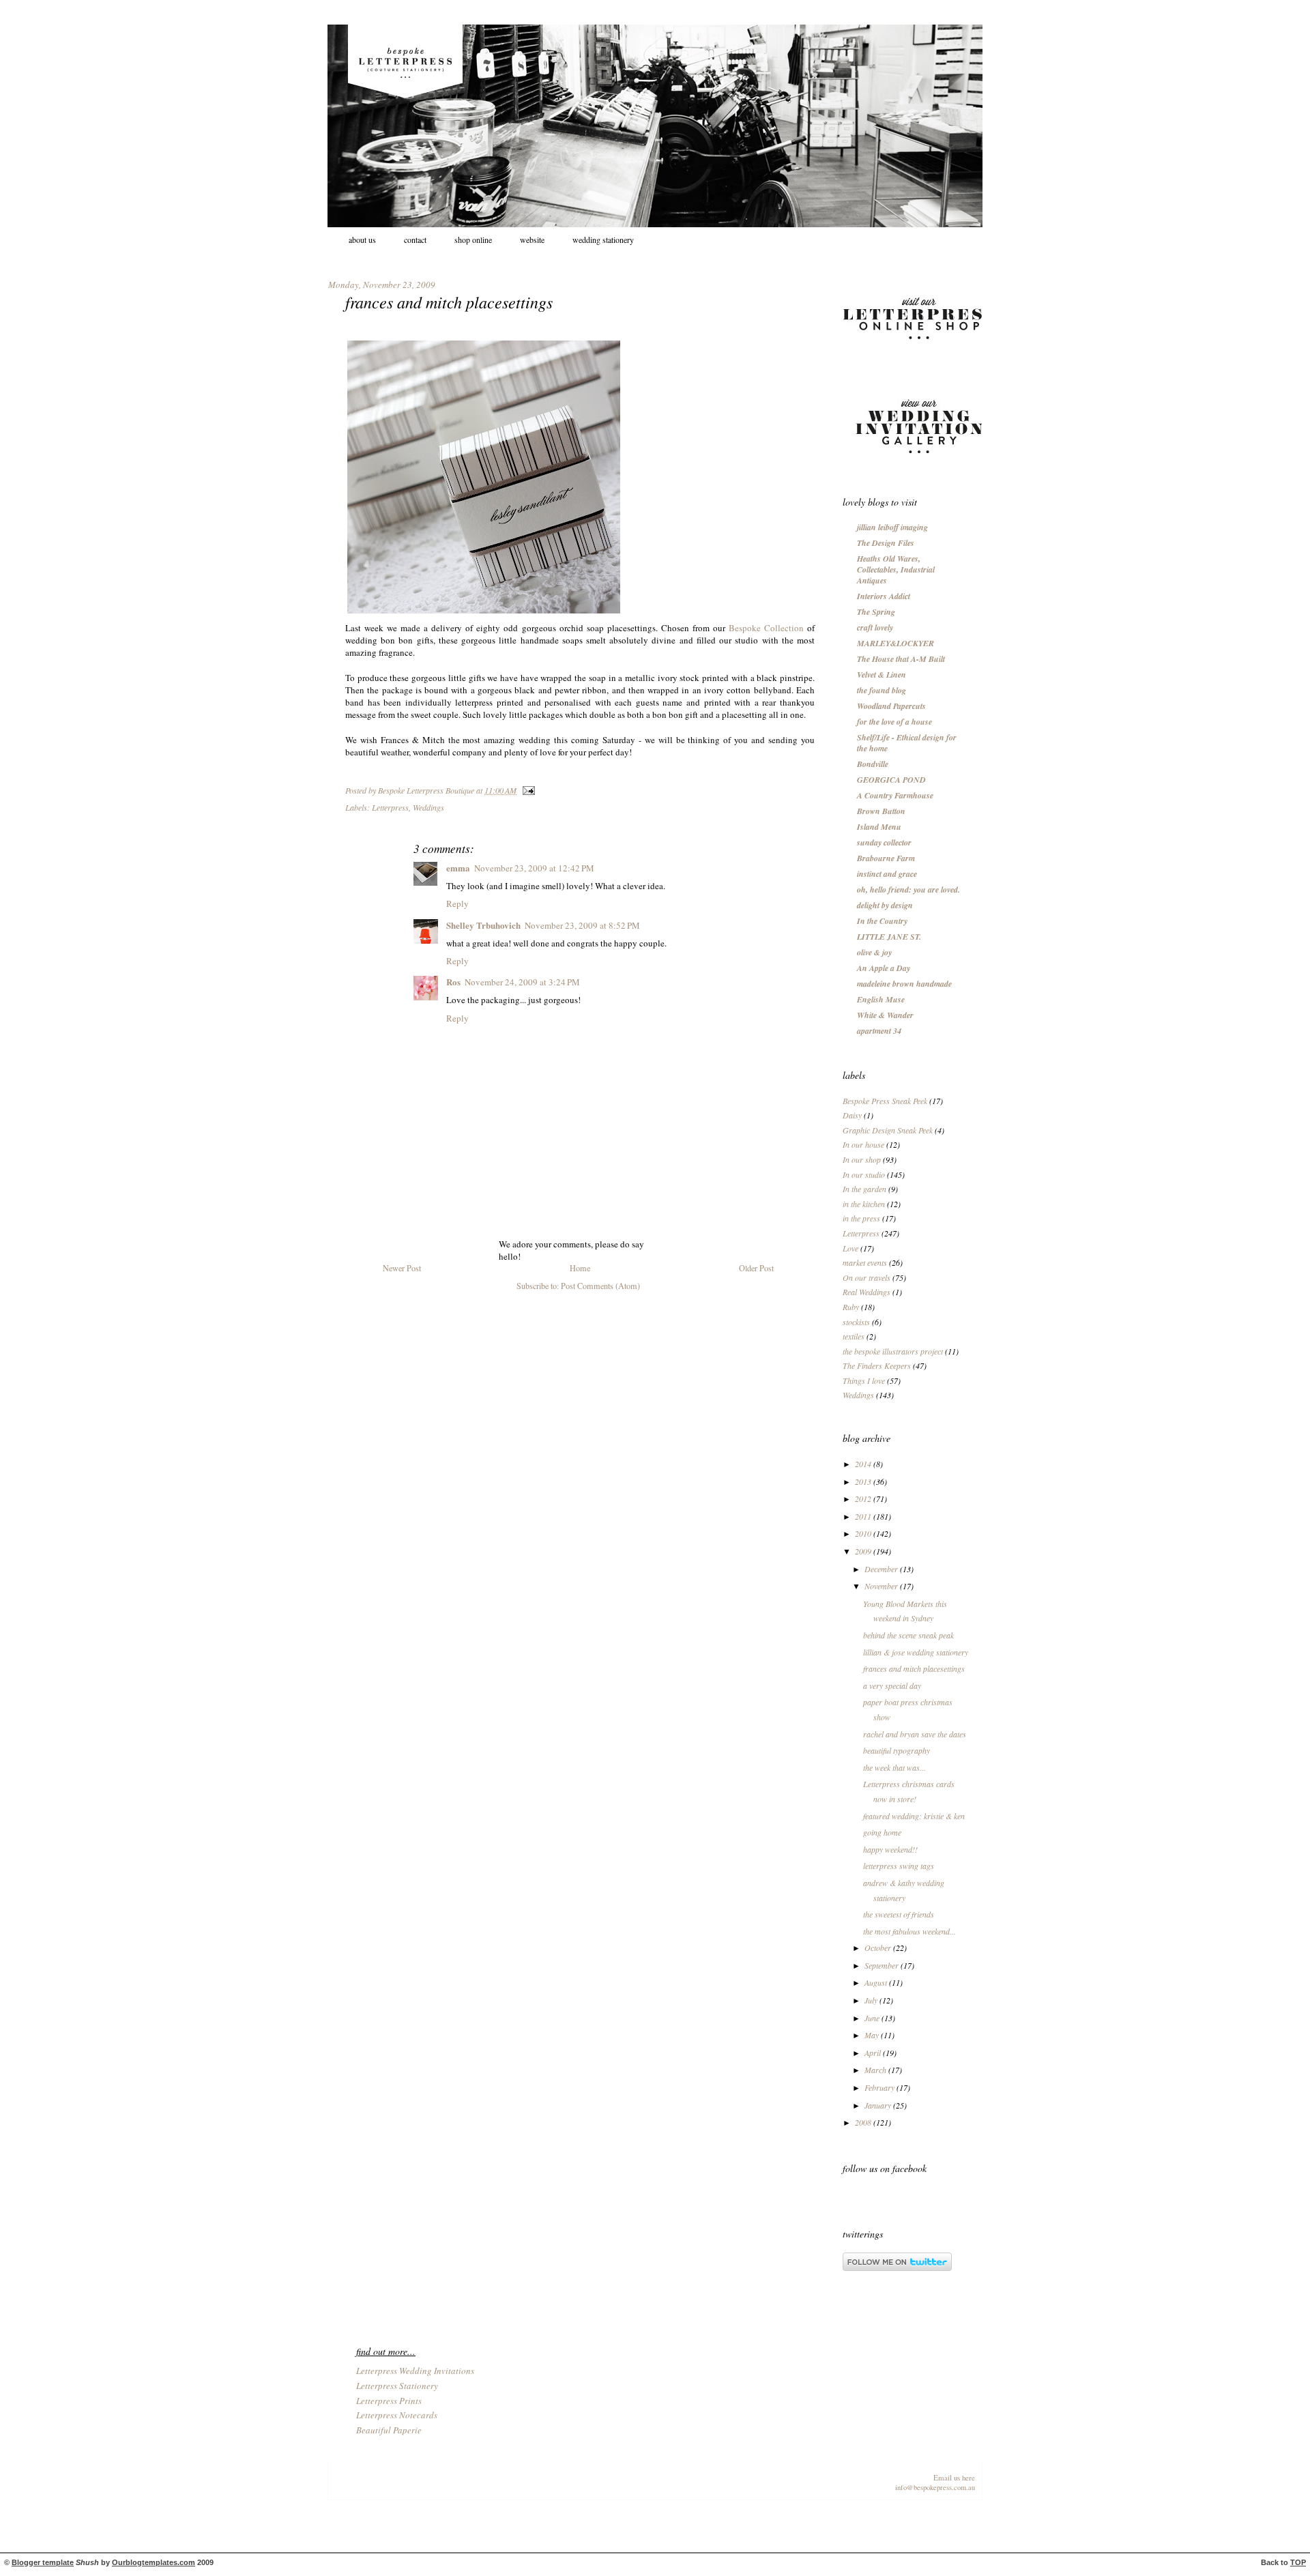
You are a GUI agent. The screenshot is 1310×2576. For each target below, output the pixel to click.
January (879, 2105)
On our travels (867, 1277)
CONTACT (415, 240)
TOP (1298, 2562)
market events (865, 1262)
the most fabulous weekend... (909, 1931)
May (873, 2035)
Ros (453, 982)
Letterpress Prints (389, 2401)
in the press (861, 1218)
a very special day (892, 1685)
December (882, 1569)
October (879, 1948)
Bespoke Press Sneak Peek (885, 1101)
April (874, 2053)
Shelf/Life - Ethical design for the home (907, 743)
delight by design (885, 905)
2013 (864, 1481)
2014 (864, 1464)
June (873, 2018)
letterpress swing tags (899, 1866)
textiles (854, 1336)
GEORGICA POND (891, 780)
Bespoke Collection (766, 628)
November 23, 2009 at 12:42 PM (534, 868)
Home (580, 1268)
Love (850, 1248)
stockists (856, 1322)
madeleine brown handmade (904, 984)
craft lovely (875, 627)
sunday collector (884, 842)
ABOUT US (362, 240)
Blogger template (43, 2562)
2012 (864, 1499)
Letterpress (390, 807)
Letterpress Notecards (397, 2415)
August (877, 1982)
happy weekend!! (890, 1849)
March (876, 2070)
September (883, 1965)
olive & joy (874, 952)
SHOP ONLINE (473, 240)
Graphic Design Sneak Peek (888, 1130)
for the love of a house (894, 722)
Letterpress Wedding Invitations (415, 2371)
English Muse (881, 999)
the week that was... (894, 1767)
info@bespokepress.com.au (935, 2487)
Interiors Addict (884, 596)
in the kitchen (864, 1204)
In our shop (862, 1159)
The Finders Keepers (877, 1365)
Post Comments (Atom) (600, 1286)
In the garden (864, 1189)
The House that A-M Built (901, 659)
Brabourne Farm (886, 858)
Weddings (428, 807)
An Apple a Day (884, 968)
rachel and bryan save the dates (915, 1734)
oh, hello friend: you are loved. (908, 889)
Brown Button (881, 811)
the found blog (882, 690)
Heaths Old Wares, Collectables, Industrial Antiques (896, 569)
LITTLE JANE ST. (889, 937)
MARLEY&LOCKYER (896, 643)
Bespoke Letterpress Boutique (427, 790)
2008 (864, 2122)
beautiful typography (897, 1750)
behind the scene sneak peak (908, 1635)
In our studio (864, 1174)
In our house (863, 1144)
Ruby (851, 1307)
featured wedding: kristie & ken (914, 1816)
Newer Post (402, 1268)
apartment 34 (879, 1031)
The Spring (876, 612)
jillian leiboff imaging (892, 527)
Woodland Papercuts (891, 706)
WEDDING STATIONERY (603, 240)
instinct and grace (887, 874)
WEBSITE (532, 240)
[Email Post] (527, 790)
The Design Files (886, 543)
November (882, 1586)
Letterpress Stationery (397, 2386)
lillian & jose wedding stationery (916, 1652)
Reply (457, 903)
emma (458, 868)
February (880, 2087)
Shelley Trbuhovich (483, 925)
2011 (864, 1516)
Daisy (852, 1115)
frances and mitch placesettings (914, 1668)
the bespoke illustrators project (893, 1351)
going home (882, 1832)
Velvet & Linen (882, 675)
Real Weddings (867, 1292)
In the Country (882, 921)
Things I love (864, 1380)
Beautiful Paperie (389, 2430)
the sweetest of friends (899, 1914)
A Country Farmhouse (895, 795)
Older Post (756, 1268)
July (872, 2000)
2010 (864, 1533)
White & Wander (885, 1015)
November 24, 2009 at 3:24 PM (522, 982)
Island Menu (879, 827)
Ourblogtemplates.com (154, 2562)
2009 (864, 1551)
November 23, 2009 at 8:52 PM (582, 925)
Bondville (873, 764)
